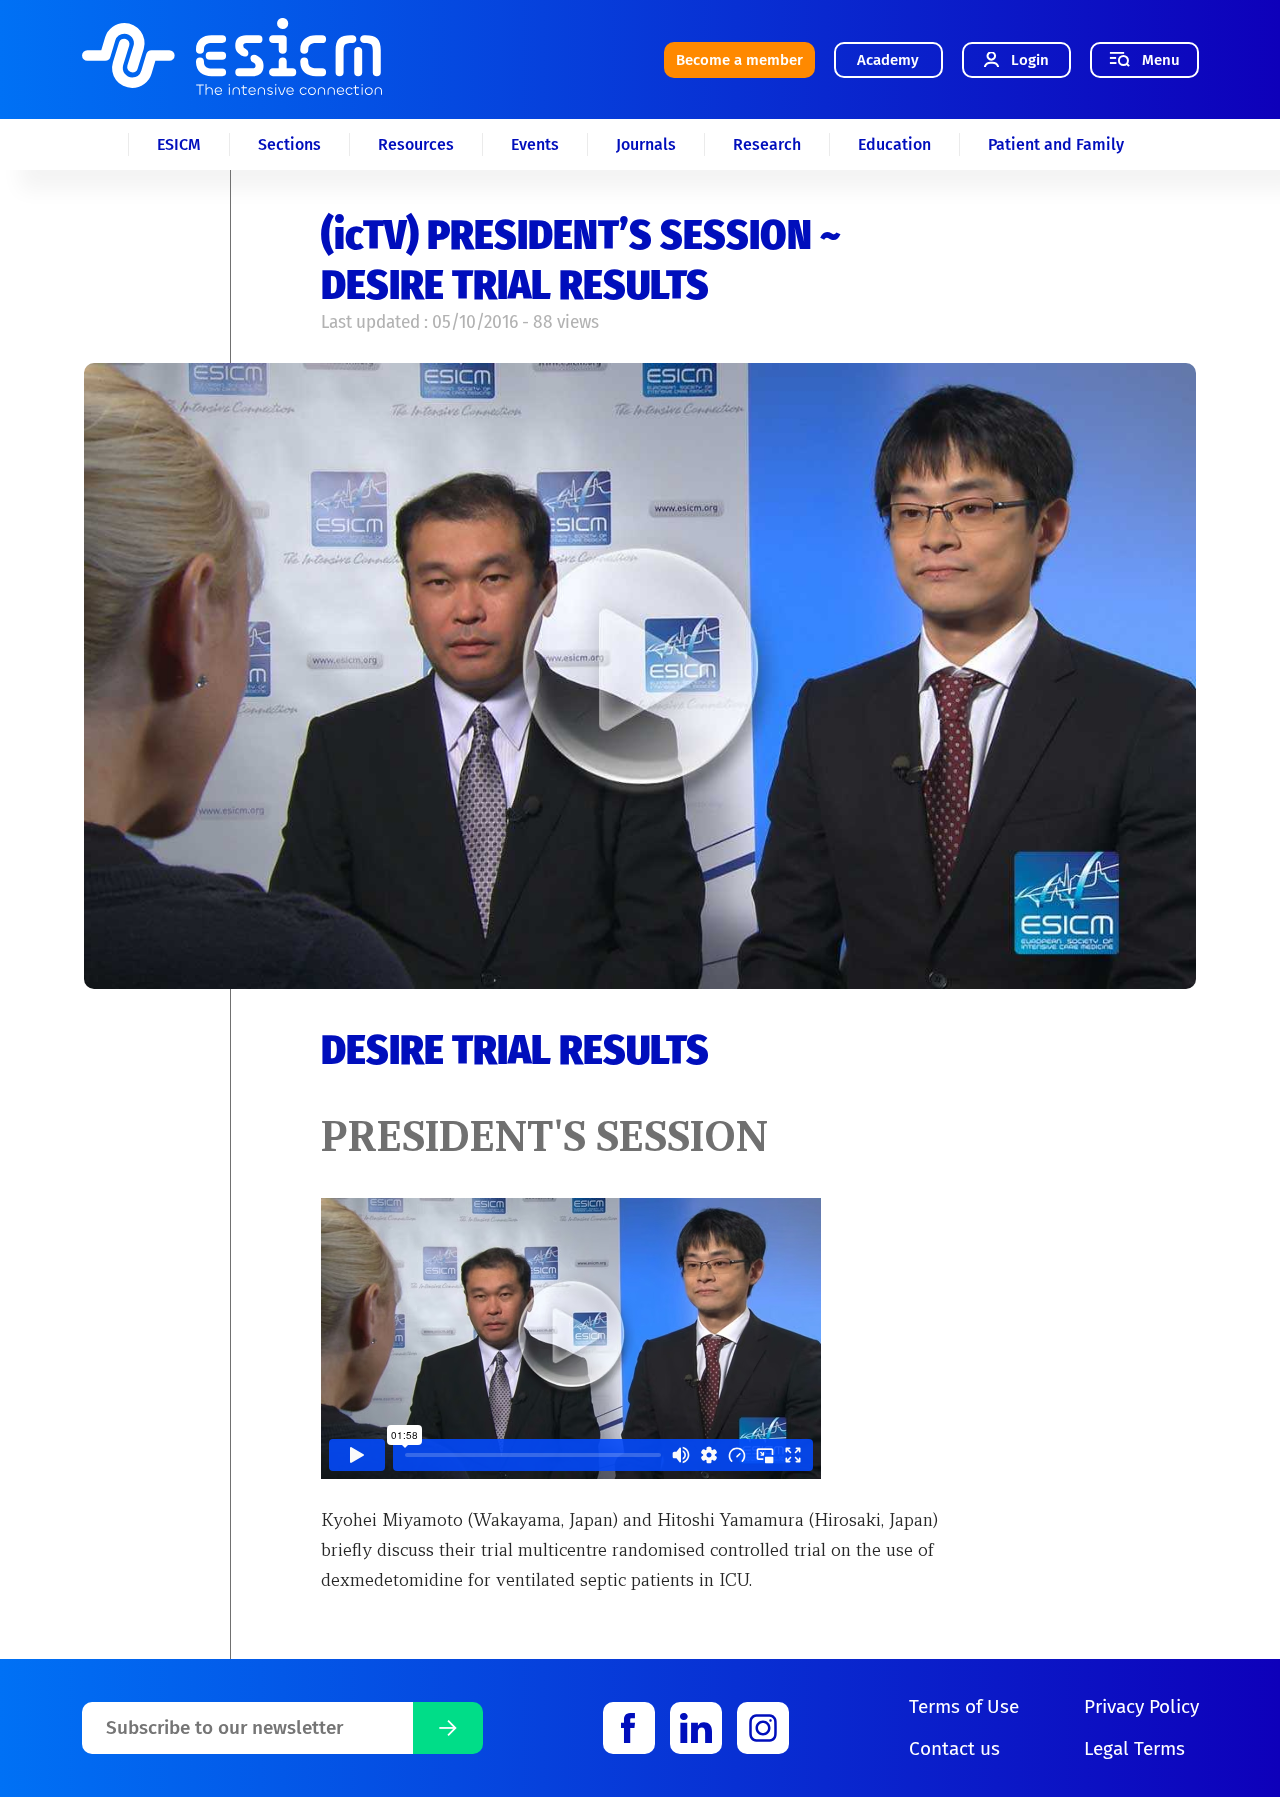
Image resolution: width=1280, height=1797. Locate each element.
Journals (646, 144)
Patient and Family (1056, 144)
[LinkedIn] (696, 1728)
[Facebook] (629, 1728)
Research (767, 144)
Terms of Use (964, 1706)
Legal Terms (1134, 1748)
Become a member (739, 60)
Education (894, 144)
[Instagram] (763, 1728)
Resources (416, 144)
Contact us (954, 1748)
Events (535, 144)
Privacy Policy (1141, 1706)
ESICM (179, 144)
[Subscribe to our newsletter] (448, 1728)
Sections (289, 144)
